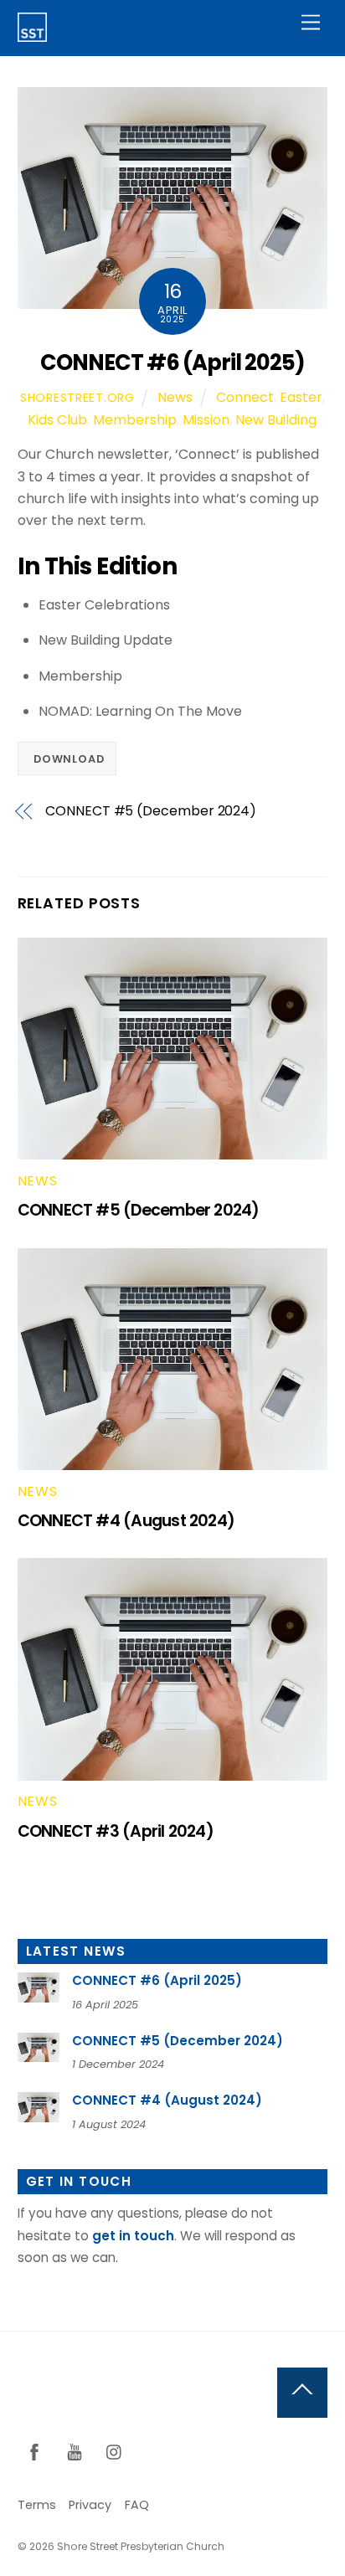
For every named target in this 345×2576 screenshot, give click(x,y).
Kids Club (57, 420)
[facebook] (34, 2451)
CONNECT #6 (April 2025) (172, 362)
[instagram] (115, 2451)
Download (69, 759)
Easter (301, 397)
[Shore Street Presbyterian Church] (32, 35)
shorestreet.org (77, 398)
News (175, 397)
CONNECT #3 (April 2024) (116, 1831)
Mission (206, 420)
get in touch (133, 2236)
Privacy (90, 2505)
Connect (245, 397)
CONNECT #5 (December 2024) (151, 811)
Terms (37, 2505)
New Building (276, 420)
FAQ (137, 2505)
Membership (135, 420)
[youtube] (75, 2451)
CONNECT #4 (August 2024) (126, 1521)
